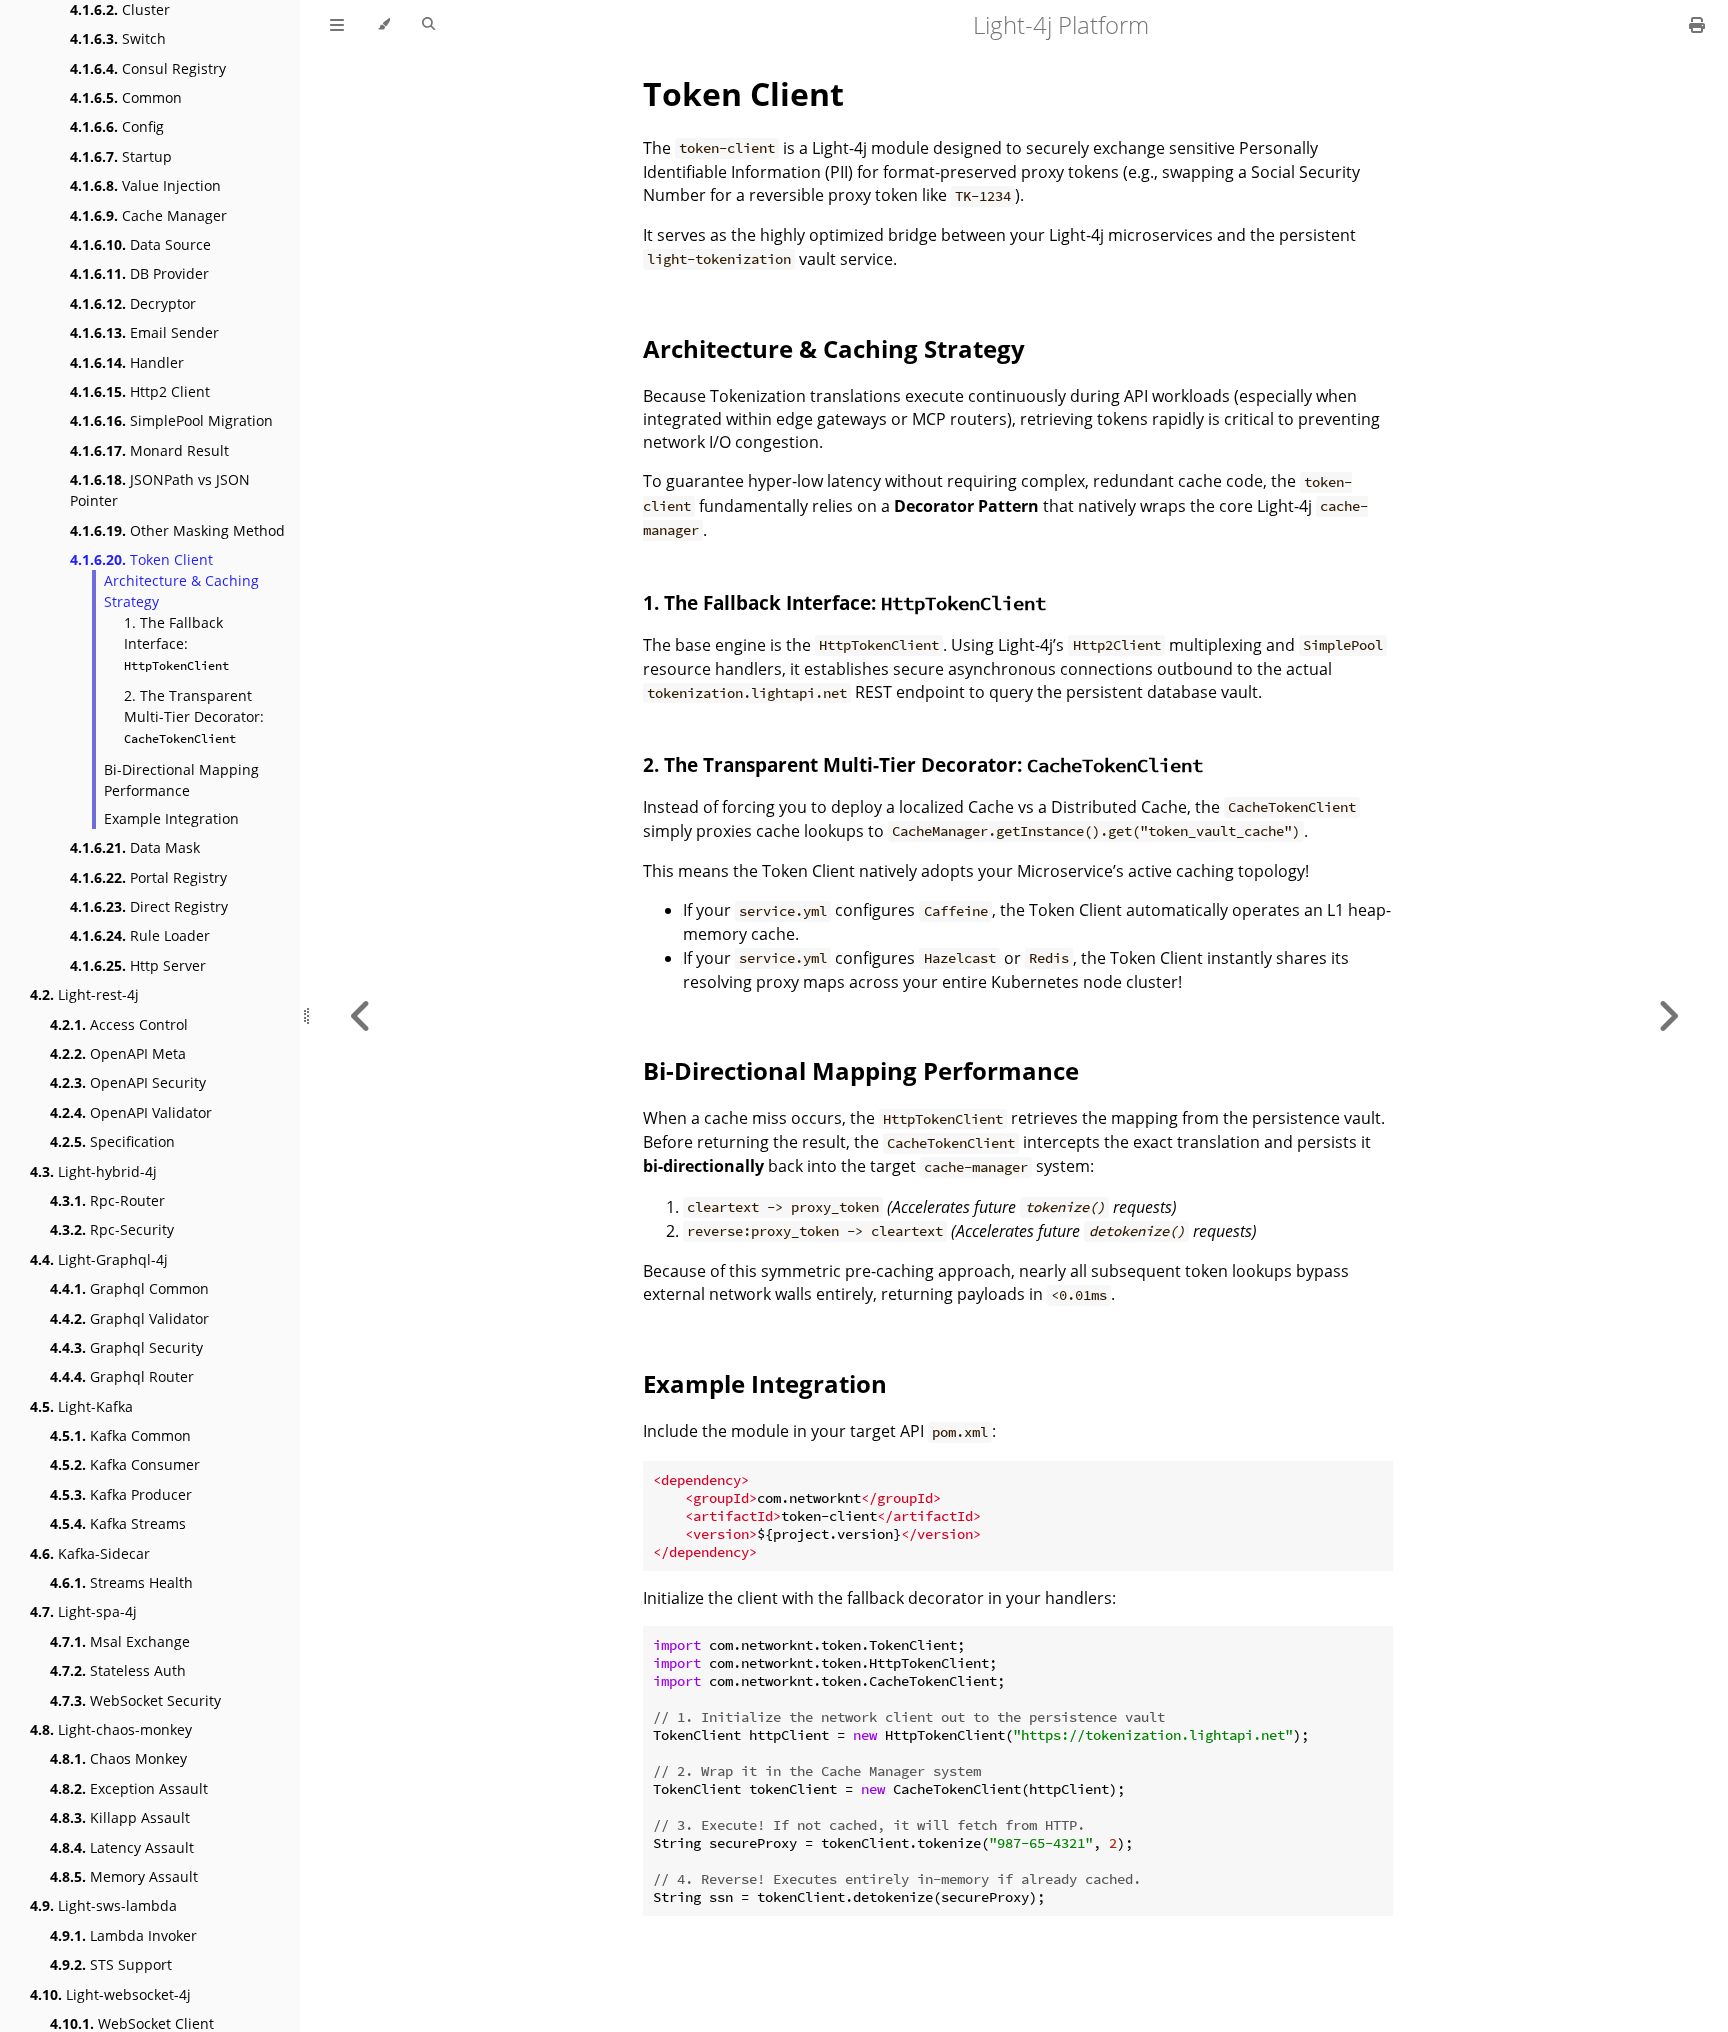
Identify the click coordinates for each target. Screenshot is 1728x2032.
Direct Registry (149, 906)
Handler (127, 362)
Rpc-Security (112, 1229)
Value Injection (145, 185)
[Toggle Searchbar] (428, 25)
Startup (121, 156)
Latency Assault (122, 1847)
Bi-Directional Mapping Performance (181, 780)
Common (126, 97)
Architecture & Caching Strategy (181, 591)
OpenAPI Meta (118, 1053)
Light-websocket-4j (110, 1994)
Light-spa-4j (83, 1611)
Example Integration (171, 818)
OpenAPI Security (128, 1082)
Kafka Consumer (125, 1464)
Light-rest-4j (84, 994)
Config (117, 126)
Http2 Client (140, 391)
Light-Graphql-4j (99, 1259)
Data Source (140, 244)
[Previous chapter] (361, 1016)
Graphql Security (126, 1347)
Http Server (138, 965)
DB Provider (139, 273)
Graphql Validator (129, 1318)
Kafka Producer (121, 1494)
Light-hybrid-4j (93, 1171)
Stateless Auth (118, 1670)
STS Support (111, 1964)
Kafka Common (120, 1435)
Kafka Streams (118, 1523)
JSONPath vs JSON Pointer (160, 490)
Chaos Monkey (118, 1758)
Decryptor (133, 303)
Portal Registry (148, 877)
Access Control (119, 1024)
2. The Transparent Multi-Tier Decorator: (194, 716)
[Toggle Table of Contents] (337, 25)
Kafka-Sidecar (90, 1553)
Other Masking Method (177, 530)
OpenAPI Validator (131, 1112)
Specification (112, 1141)
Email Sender (144, 332)
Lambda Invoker (123, 1935)
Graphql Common (129, 1288)
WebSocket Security (135, 1700)
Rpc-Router (107, 1200)
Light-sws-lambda (103, 1905)
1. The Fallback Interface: (176, 643)
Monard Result (149, 450)
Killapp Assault (120, 1817)
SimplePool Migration (171, 420)
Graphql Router (122, 1376)
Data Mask (135, 847)
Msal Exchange (120, 1641)
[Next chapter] (1668, 1016)
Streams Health (121, 1582)
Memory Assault (124, 1876)
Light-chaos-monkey (111, 1729)
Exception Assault (129, 1788)
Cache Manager (148, 215)
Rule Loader (140, 935)
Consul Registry (148, 68)
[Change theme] (383, 25)
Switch (118, 38)
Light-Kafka (81, 1406)
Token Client (141, 559)
